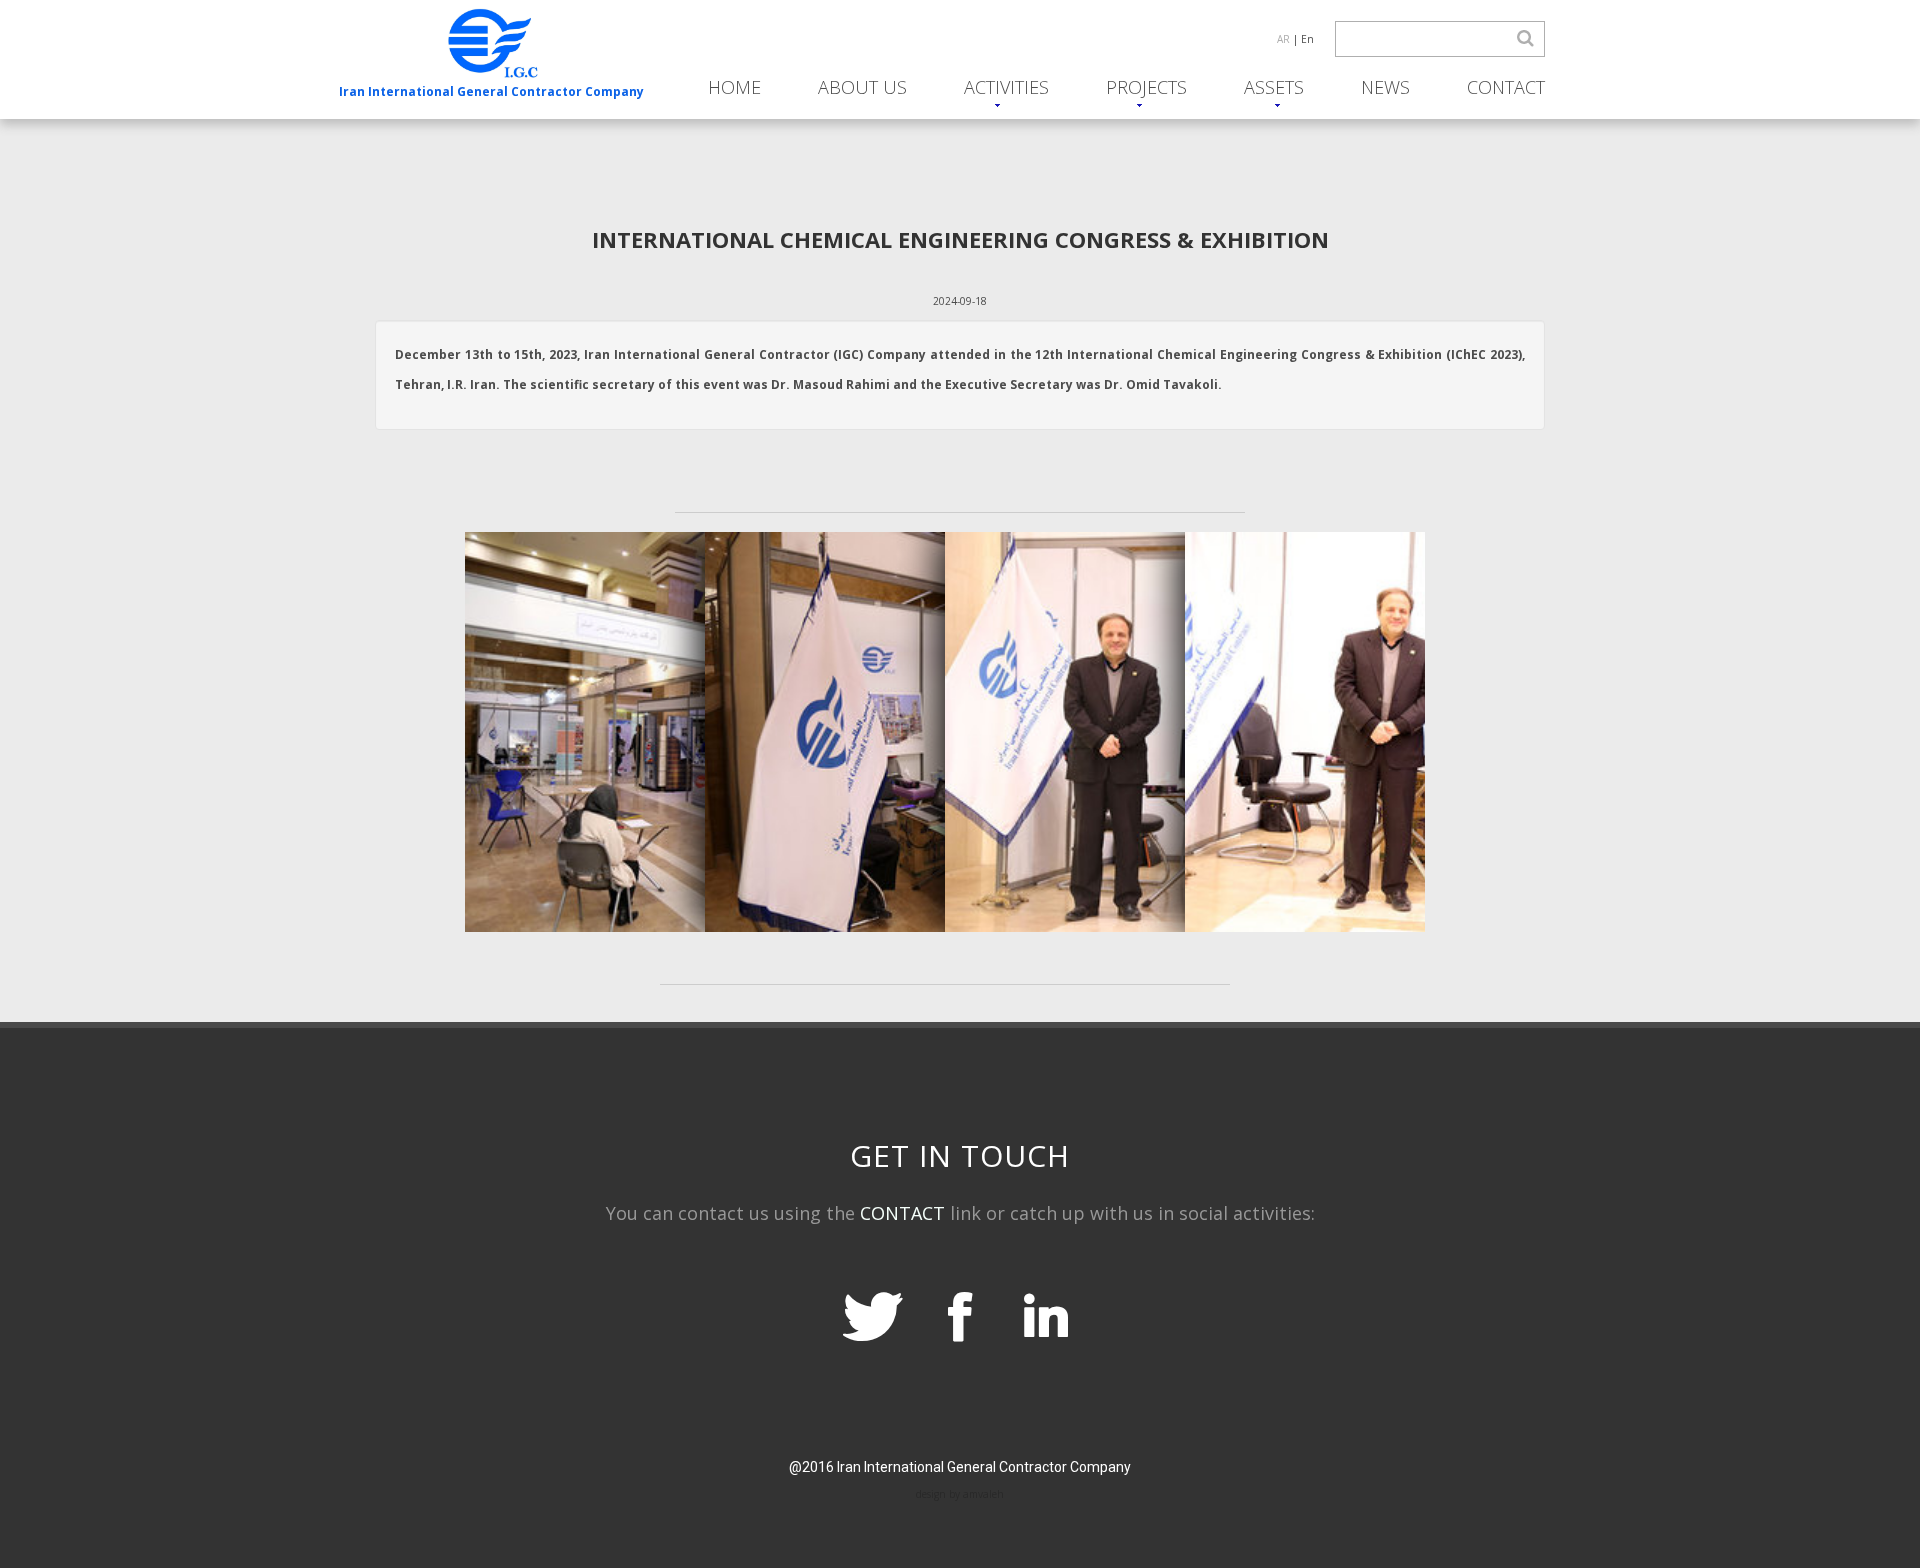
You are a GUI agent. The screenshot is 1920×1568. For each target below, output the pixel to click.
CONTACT (902, 1213)
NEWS (1385, 87)
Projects (1146, 87)
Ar (1283, 39)
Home (734, 87)
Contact (1506, 87)
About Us (862, 87)
